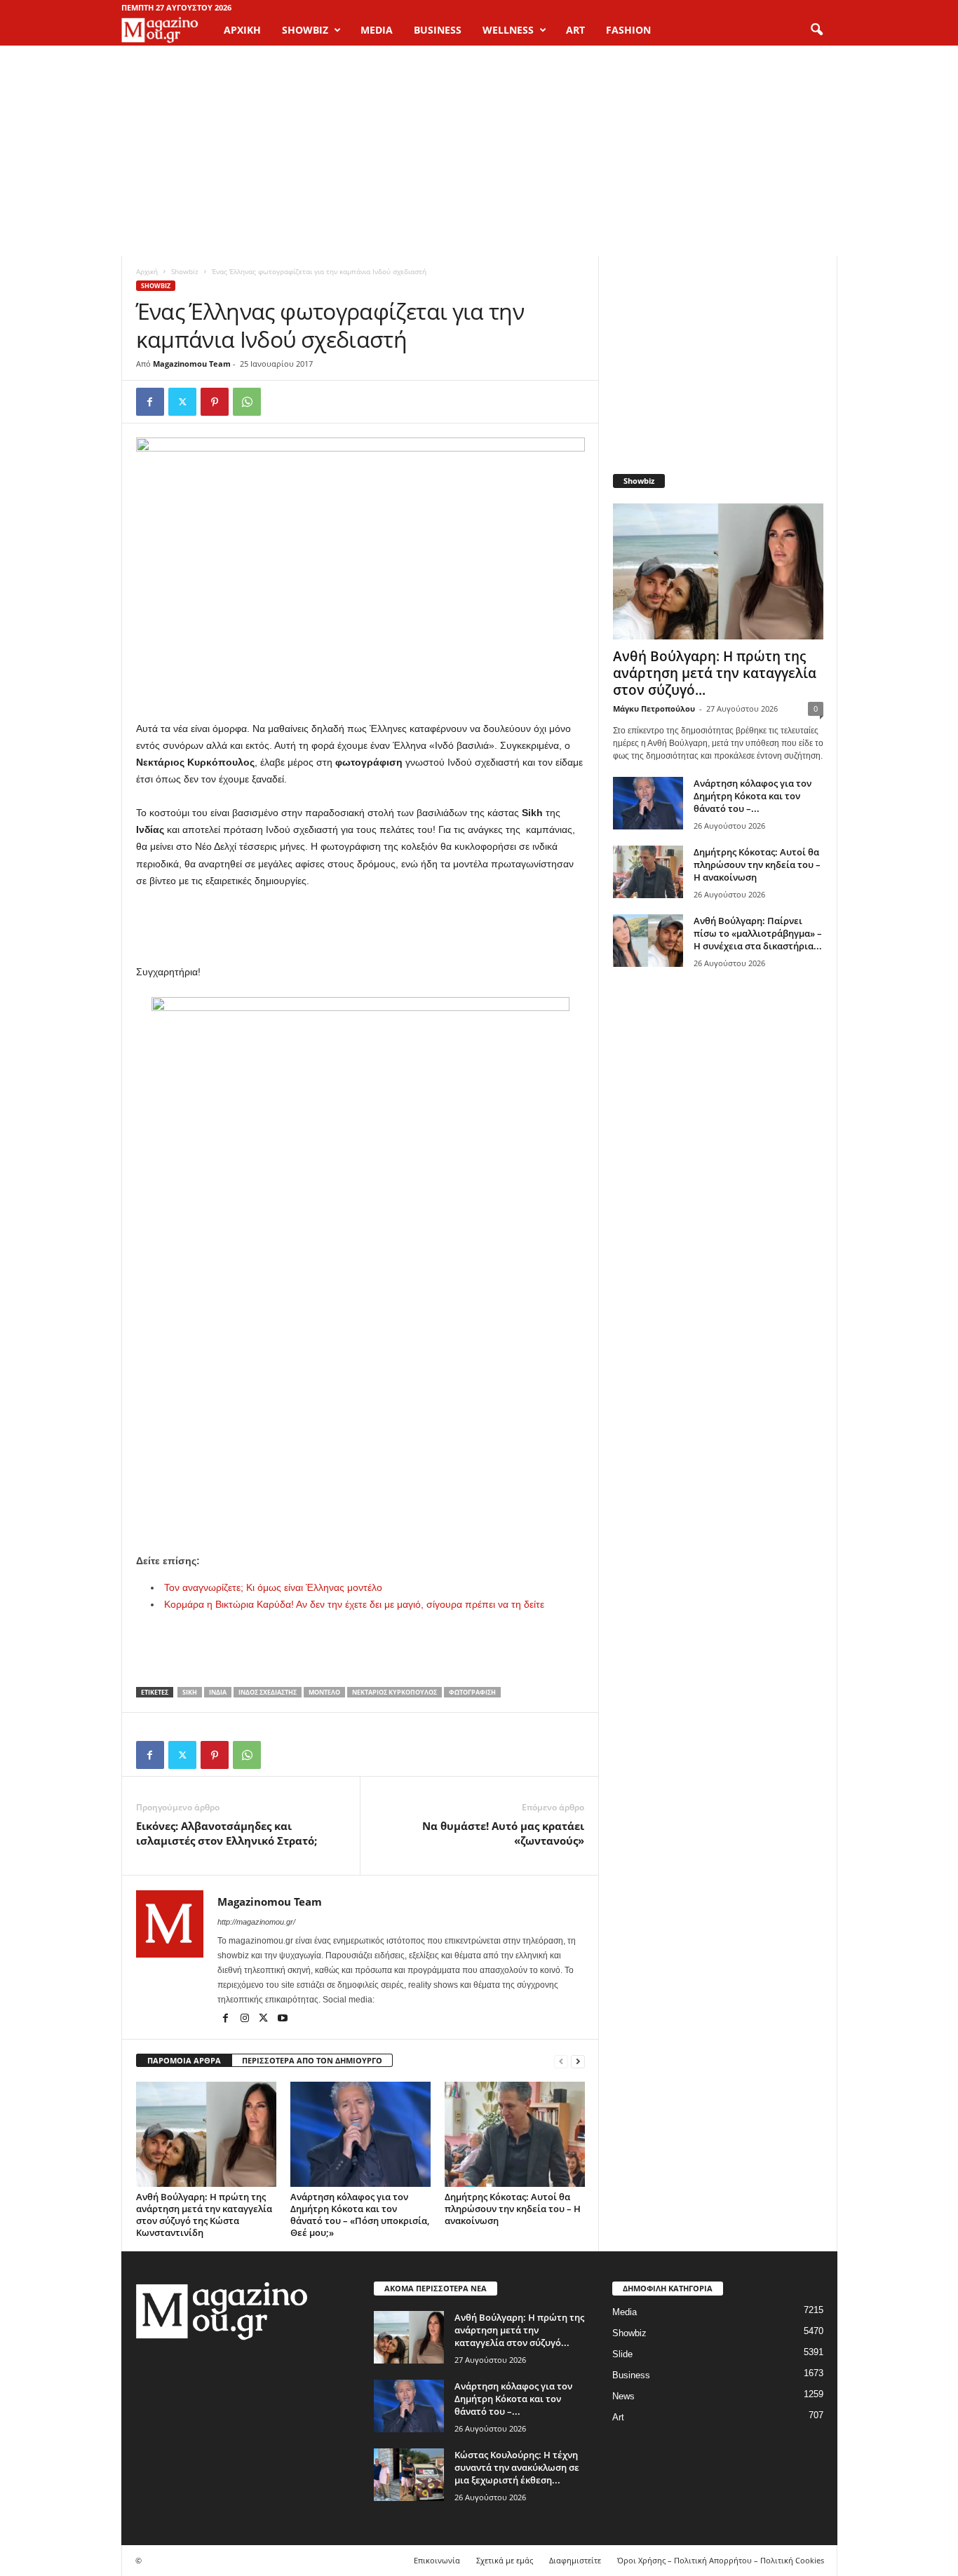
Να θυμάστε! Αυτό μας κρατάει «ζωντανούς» (503, 1833)
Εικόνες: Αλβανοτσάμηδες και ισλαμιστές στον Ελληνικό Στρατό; (227, 1833)
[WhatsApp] (247, 402)
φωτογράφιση (472, 1692)
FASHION (628, 30)
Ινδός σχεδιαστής (268, 1692)
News (623, 2396)
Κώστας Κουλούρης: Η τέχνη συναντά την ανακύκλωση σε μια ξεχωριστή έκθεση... (517, 2467)
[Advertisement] (479, 151)
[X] (182, 402)
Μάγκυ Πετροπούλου (654, 709)
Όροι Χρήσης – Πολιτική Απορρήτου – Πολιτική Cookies (721, 2560)
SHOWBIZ (305, 30)
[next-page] (578, 2061)
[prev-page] (561, 2061)
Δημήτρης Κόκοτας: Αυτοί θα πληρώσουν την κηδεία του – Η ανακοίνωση (513, 2209)
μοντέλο (324, 1692)
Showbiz (185, 271)
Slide (622, 2354)
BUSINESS (438, 30)
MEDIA (377, 30)
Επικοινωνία (437, 2560)
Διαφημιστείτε (575, 2560)
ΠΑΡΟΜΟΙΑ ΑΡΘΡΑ (184, 2060)
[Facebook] (150, 402)
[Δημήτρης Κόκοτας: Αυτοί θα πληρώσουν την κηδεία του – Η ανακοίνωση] (515, 2134)
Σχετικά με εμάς (505, 2560)
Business (631, 2375)
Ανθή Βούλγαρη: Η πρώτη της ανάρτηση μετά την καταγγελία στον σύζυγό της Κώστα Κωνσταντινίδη (204, 2215)
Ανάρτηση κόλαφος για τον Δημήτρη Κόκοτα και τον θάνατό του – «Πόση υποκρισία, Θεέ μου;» (360, 2215)
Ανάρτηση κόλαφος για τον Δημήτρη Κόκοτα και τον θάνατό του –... (753, 796)
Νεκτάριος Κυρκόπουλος (394, 1692)
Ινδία (218, 1692)
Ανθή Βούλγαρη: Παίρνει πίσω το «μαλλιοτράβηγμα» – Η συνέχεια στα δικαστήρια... (758, 933)
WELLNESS (508, 30)
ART (575, 30)
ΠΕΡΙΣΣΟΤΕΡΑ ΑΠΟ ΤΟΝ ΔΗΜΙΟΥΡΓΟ (312, 2060)
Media (625, 2312)
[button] (816, 30)
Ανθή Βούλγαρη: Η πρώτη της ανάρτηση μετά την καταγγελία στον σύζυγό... (715, 673)
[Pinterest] (215, 402)
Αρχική (242, 30)
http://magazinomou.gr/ (256, 1922)
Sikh (190, 1692)
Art (618, 2417)
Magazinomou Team (192, 364)
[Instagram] (246, 2019)
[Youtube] (283, 2019)
